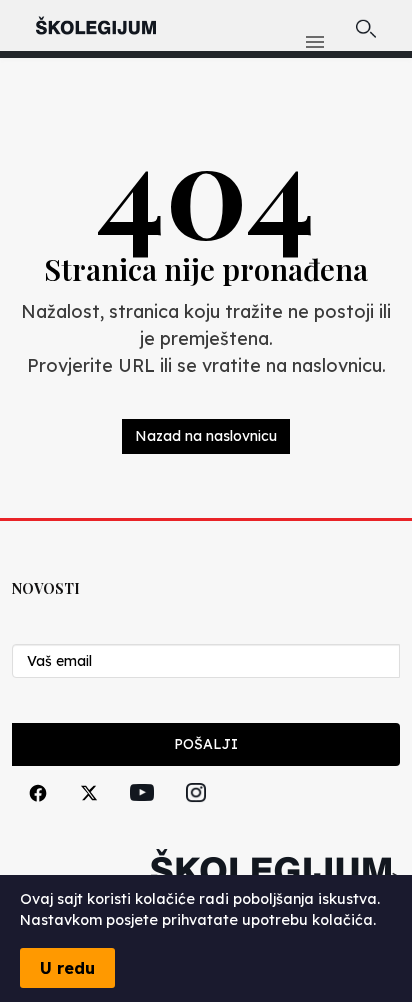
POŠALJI (206, 744)
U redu (67, 968)
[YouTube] (142, 815)
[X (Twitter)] (89, 815)
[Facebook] (38, 815)
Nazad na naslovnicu (206, 436)
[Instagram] (196, 815)
